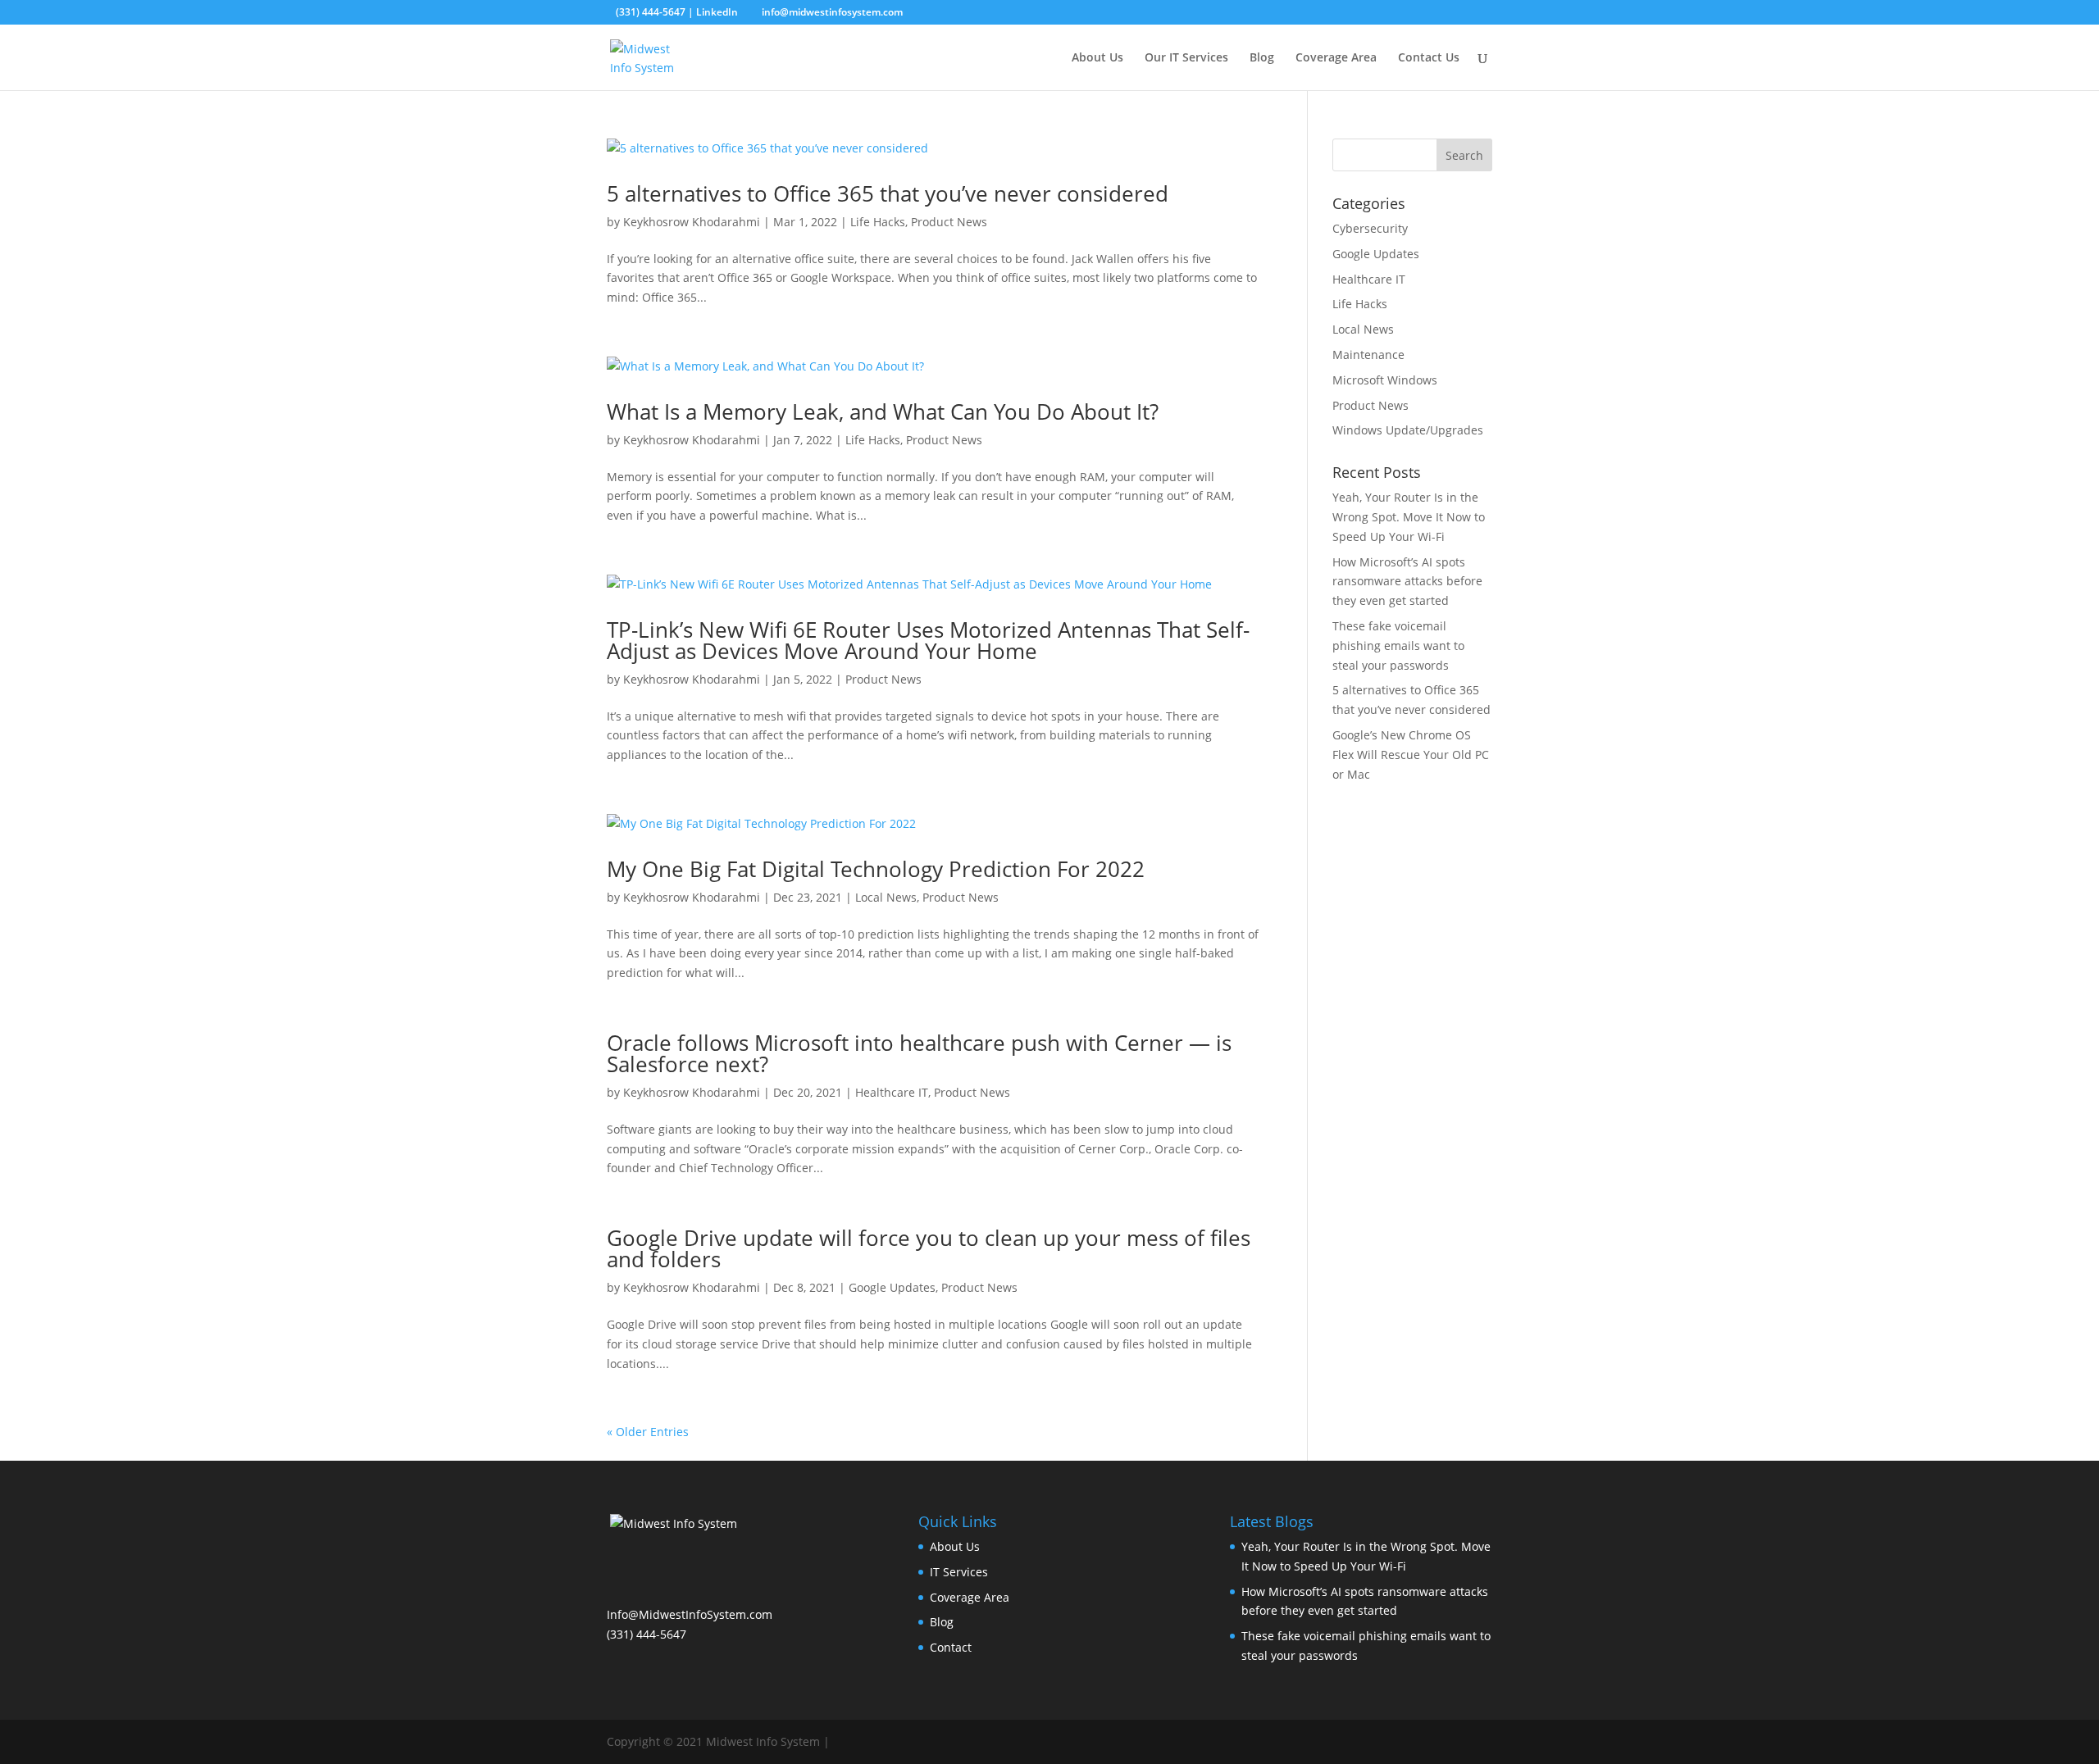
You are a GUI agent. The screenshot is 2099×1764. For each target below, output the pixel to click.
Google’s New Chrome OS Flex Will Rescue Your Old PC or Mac (1411, 755)
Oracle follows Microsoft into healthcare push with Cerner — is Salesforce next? (919, 1053)
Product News (949, 222)
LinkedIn (717, 12)
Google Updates (892, 1287)
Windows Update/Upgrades (1408, 430)
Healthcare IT (892, 1092)
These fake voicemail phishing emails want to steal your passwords (1398, 646)
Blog (1262, 58)
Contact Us (1429, 58)
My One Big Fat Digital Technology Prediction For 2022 (876, 869)
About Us (1097, 58)
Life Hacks (878, 222)
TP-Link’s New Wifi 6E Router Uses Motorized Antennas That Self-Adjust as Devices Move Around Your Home (928, 640)
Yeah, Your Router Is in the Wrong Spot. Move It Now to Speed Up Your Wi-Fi (1409, 517)
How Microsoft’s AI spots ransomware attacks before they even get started (1407, 582)
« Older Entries (648, 1432)
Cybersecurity (1370, 228)
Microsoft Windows (1385, 380)
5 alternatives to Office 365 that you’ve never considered (888, 193)
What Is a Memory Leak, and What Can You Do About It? (883, 411)
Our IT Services (1186, 58)
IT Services (959, 1572)
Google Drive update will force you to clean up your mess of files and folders (929, 1248)
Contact (951, 1647)
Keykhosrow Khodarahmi (692, 222)
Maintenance (1368, 355)
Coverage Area (1336, 58)
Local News (886, 897)
